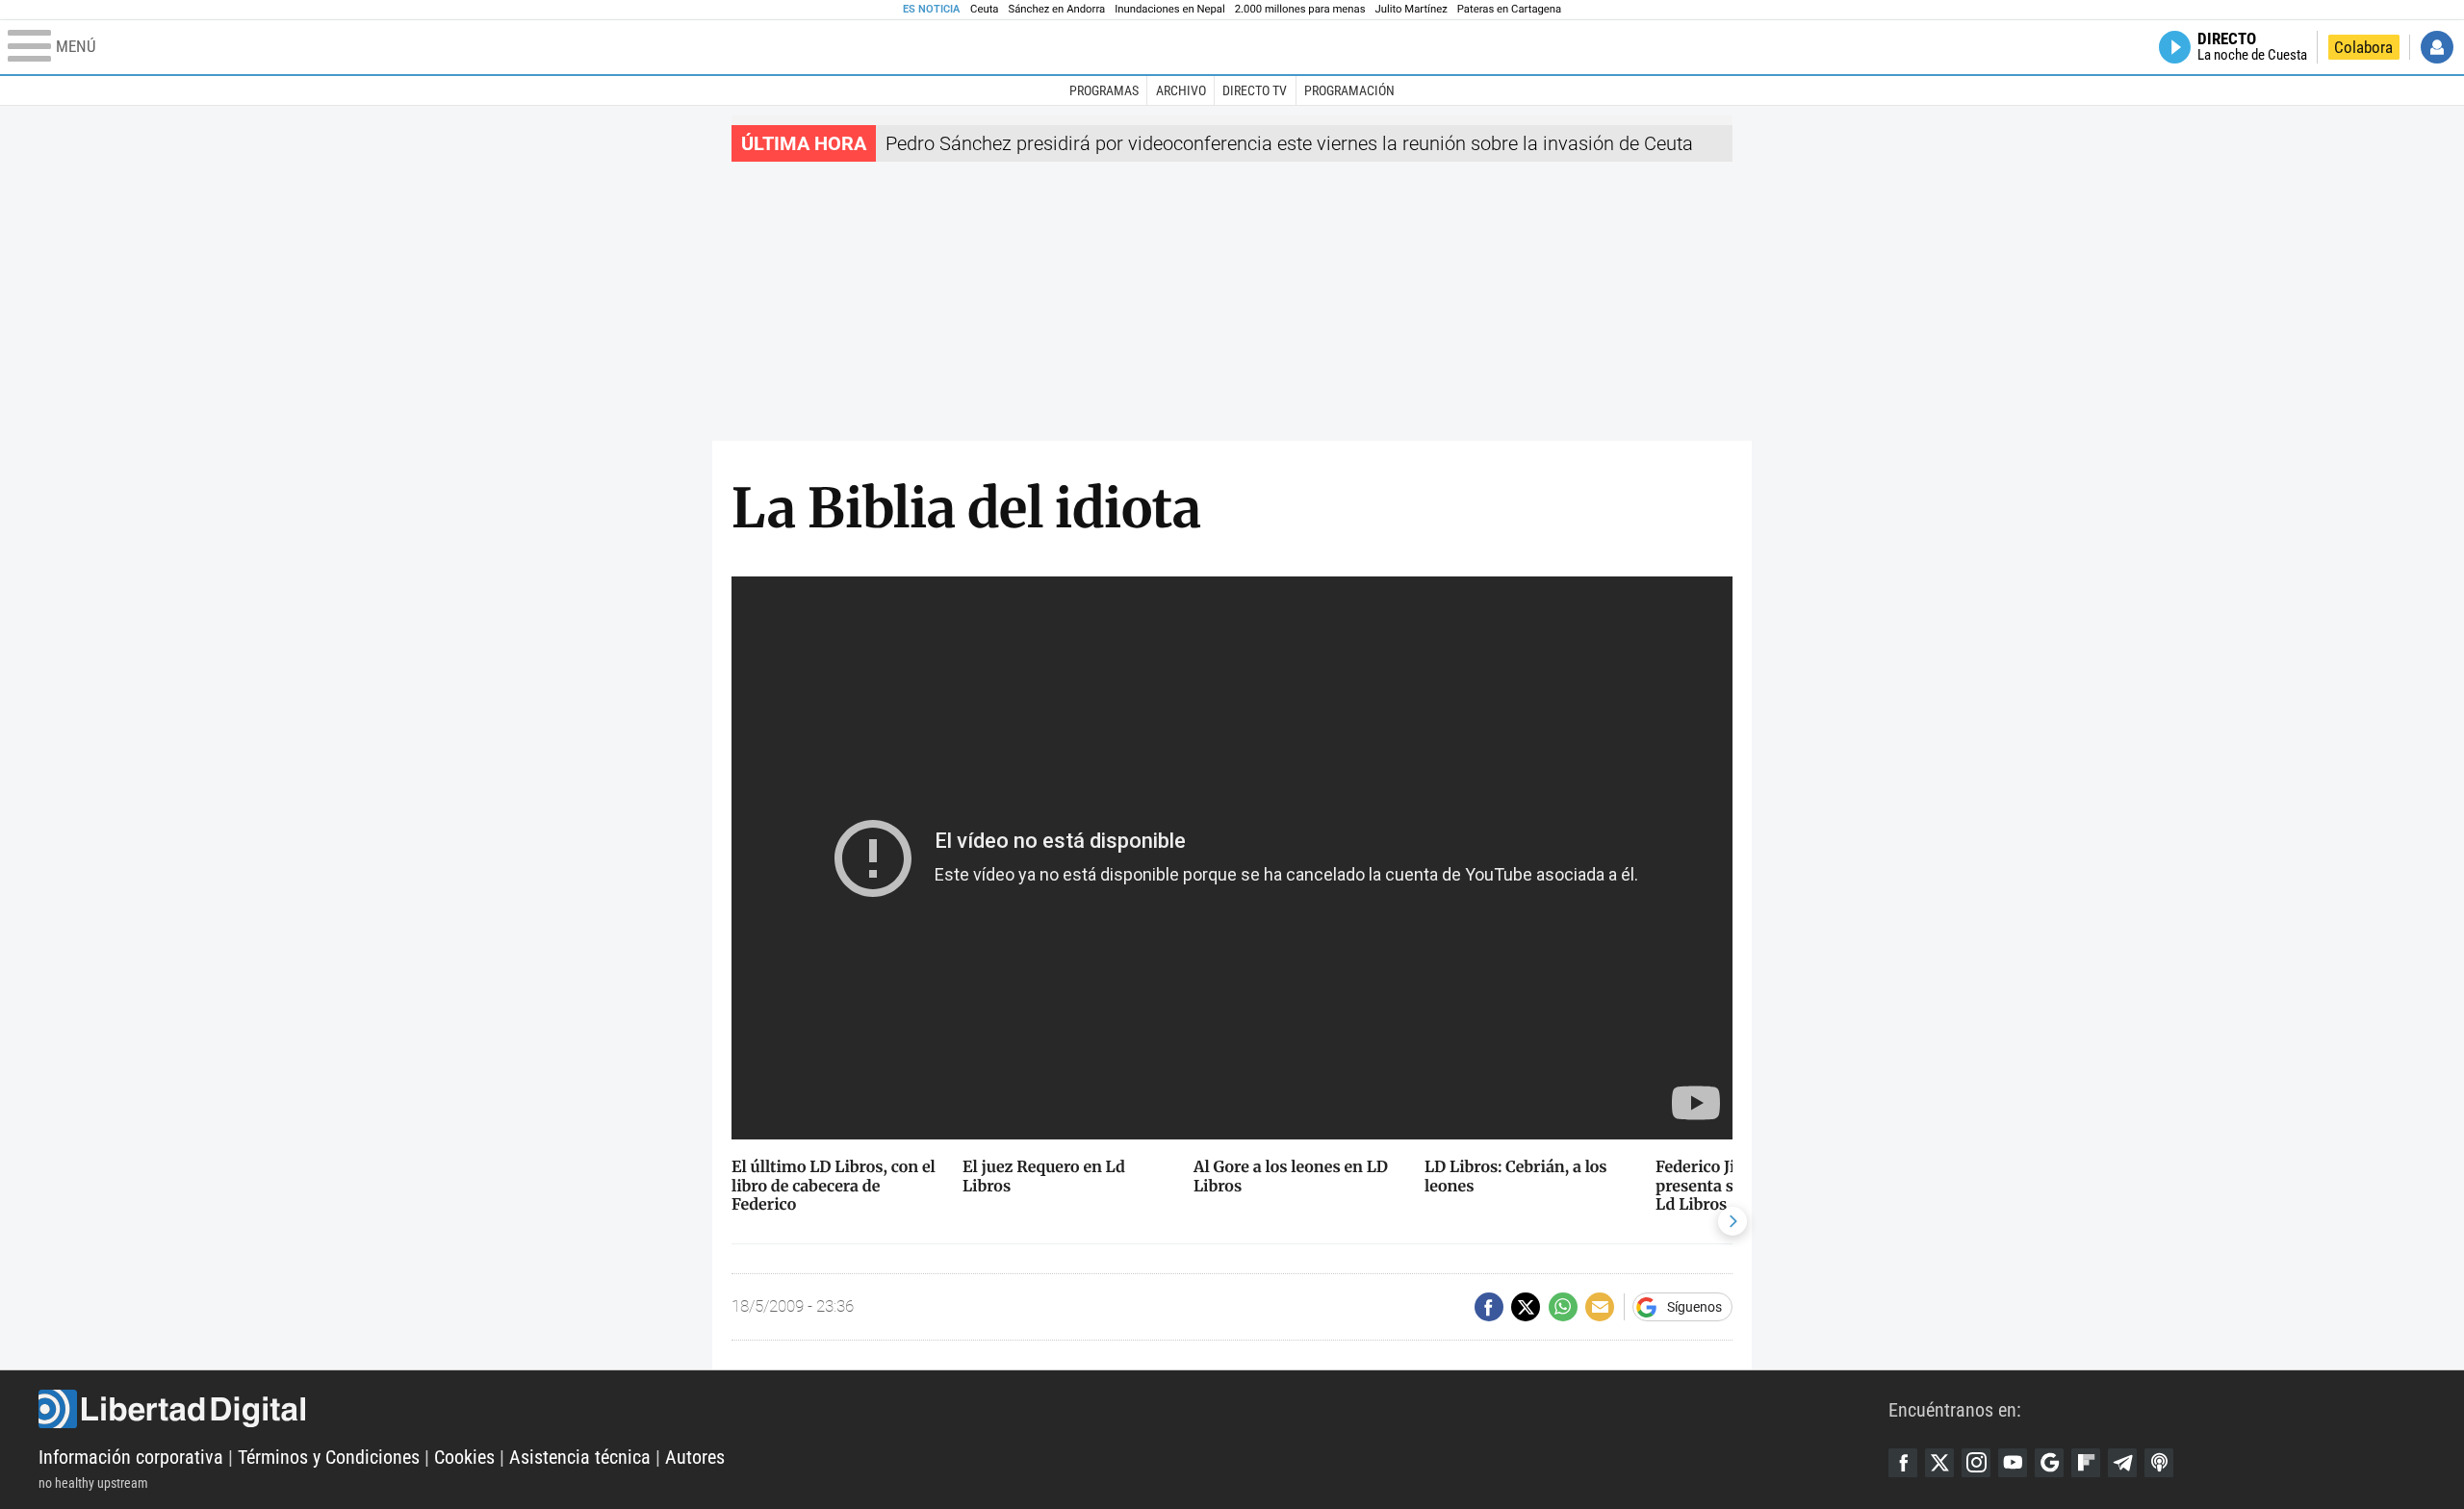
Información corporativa (131, 1457)
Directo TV (1255, 90)
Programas (1104, 90)
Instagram (1976, 1463)
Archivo (1181, 90)
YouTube (2013, 1463)
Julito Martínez (1412, 9)
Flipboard (2086, 1463)
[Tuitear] (1526, 1307)
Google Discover (2049, 1463)
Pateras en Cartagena (1509, 9)
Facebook (1903, 1463)
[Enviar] (1563, 1307)
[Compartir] (1489, 1307)
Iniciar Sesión (2437, 47)
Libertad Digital (963, 1409)
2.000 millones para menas (1300, 9)
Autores (695, 1457)
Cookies (464, 1457)
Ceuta (984, 9)
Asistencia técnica (580, 1457)
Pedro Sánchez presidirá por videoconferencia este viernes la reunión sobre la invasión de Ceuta (1289, 143)
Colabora (2363, 47)
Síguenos (1694, 1307)
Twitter (1939, 1463)
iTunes (2159, 1463)
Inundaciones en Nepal (1170, 9)
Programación (1349, 90)
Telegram (2122, 1463)
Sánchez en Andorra (1056, 9)
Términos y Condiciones (329, 1457)
